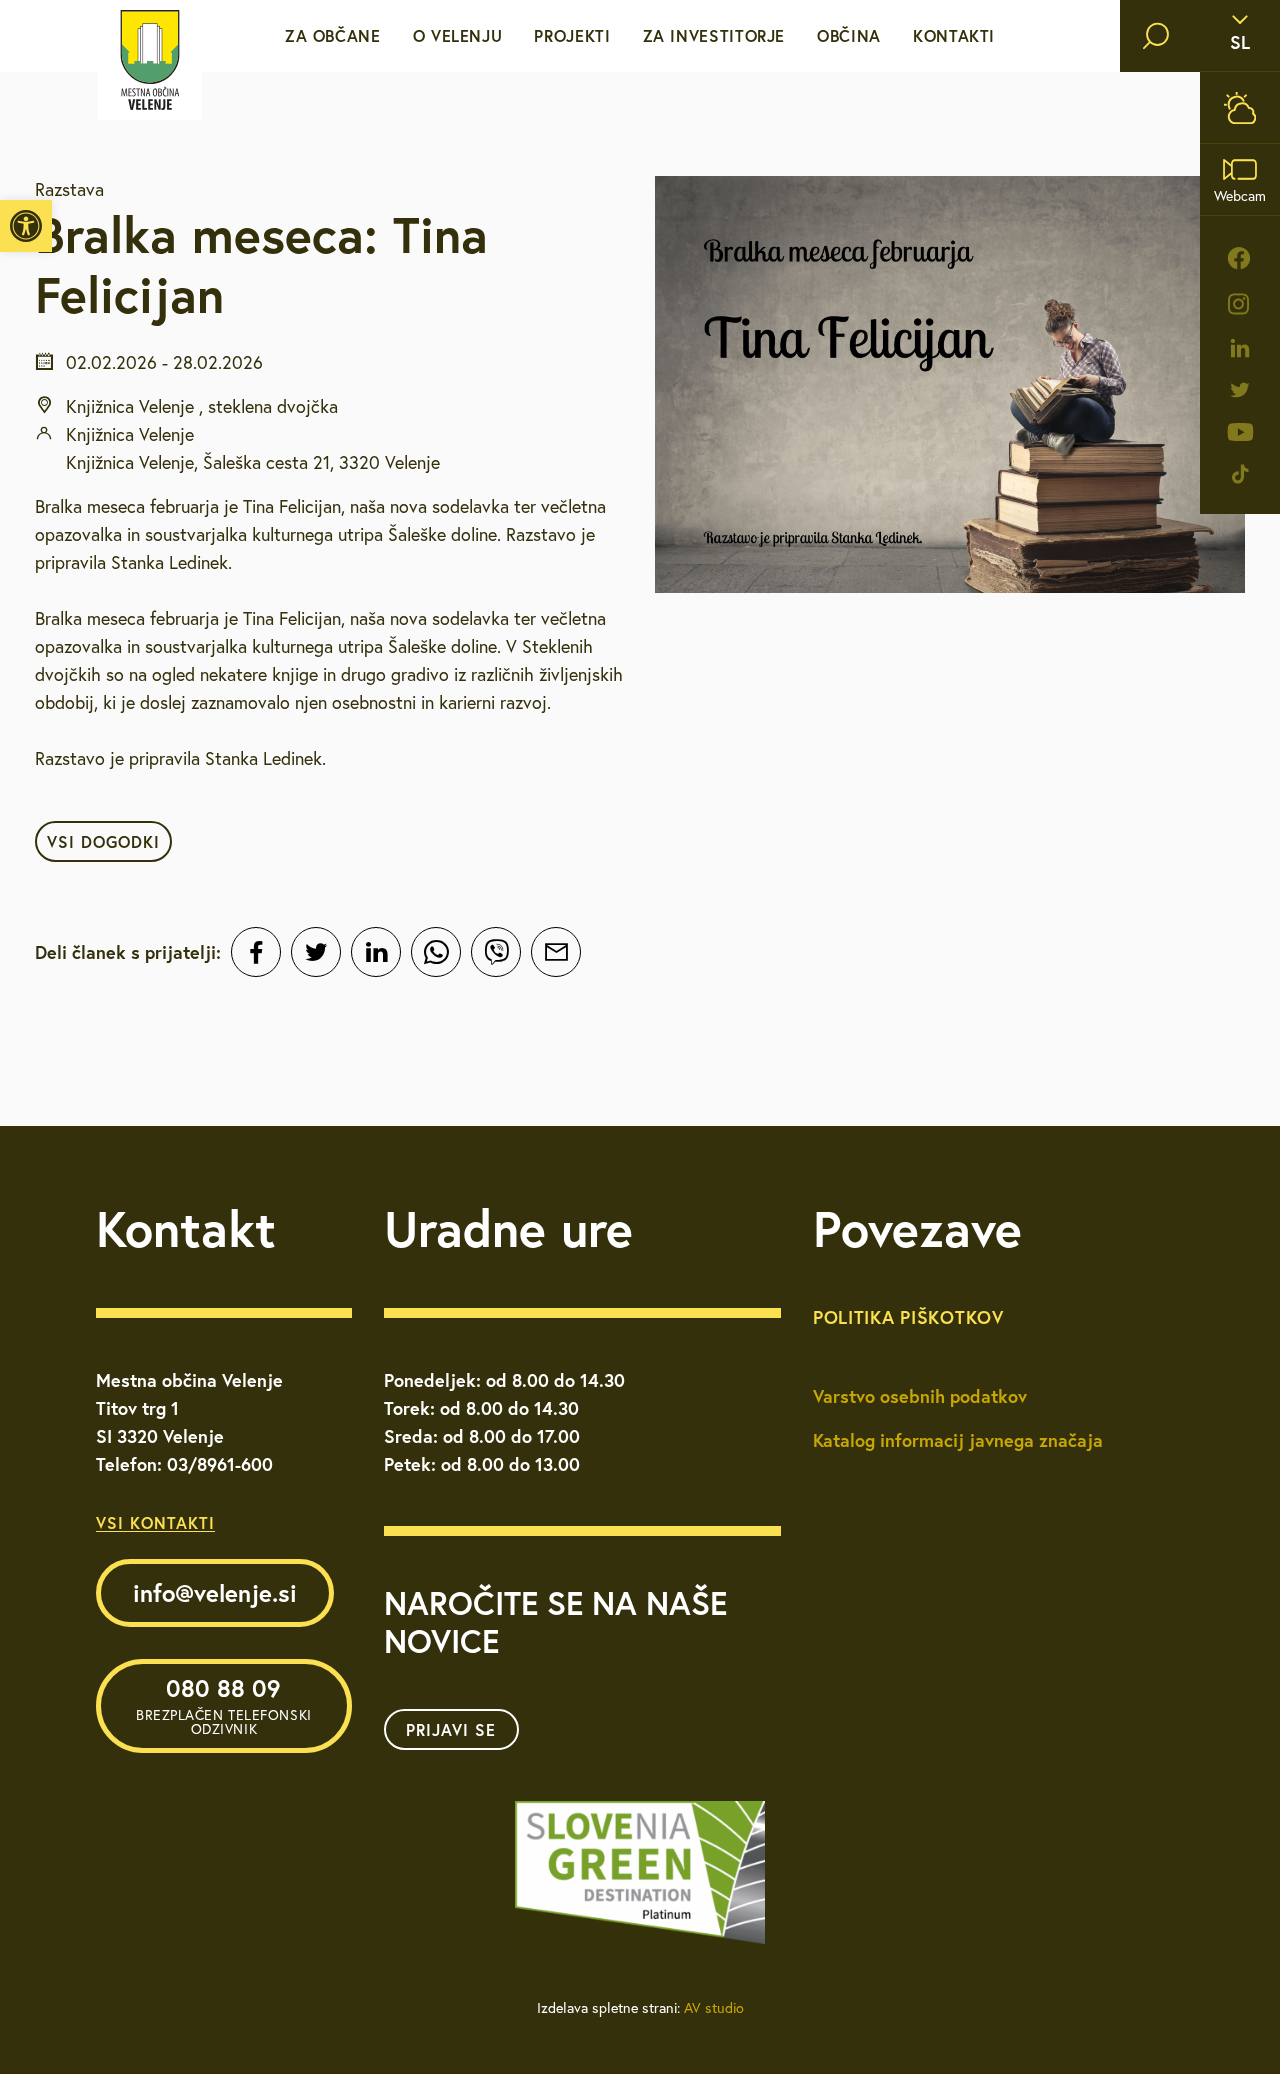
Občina (849, 35)
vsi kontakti (155, 1522)
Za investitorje (714, 35)
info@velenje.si (215, 1593)
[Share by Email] (556, 952)
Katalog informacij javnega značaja (958, 1440)
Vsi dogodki (103, 841)
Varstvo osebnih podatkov (920, 1396)
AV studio (714, 2008)
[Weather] (1240, 107)
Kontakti (954, 35)
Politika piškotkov (908, 1317)
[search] (1156, 36)
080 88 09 (224, 1705)
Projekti (572, 35)
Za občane (333, 35)
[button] (26, 226)
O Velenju (458, 35)
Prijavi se (451, 1729)
